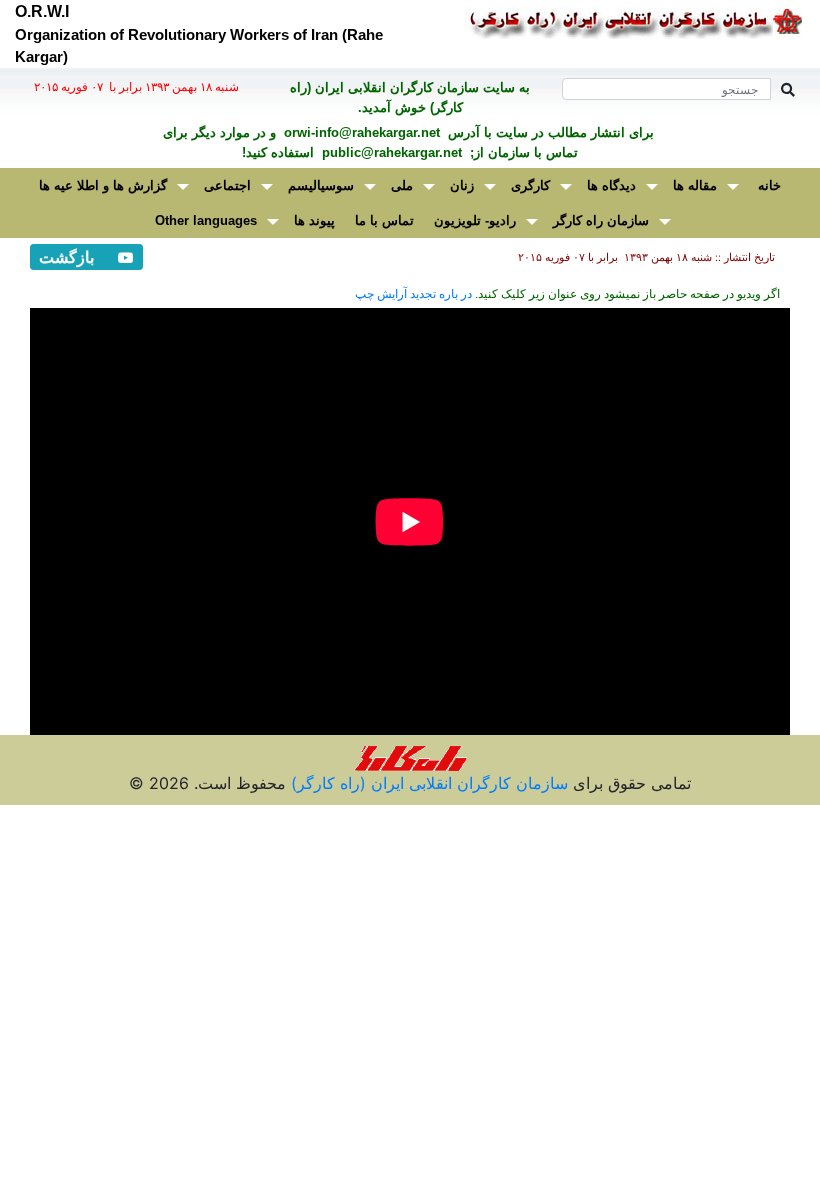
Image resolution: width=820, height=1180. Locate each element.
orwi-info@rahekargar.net (360, 132)
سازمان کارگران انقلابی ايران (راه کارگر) (427, 783)
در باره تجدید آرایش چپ (413, 294)
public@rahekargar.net (390, 152)
